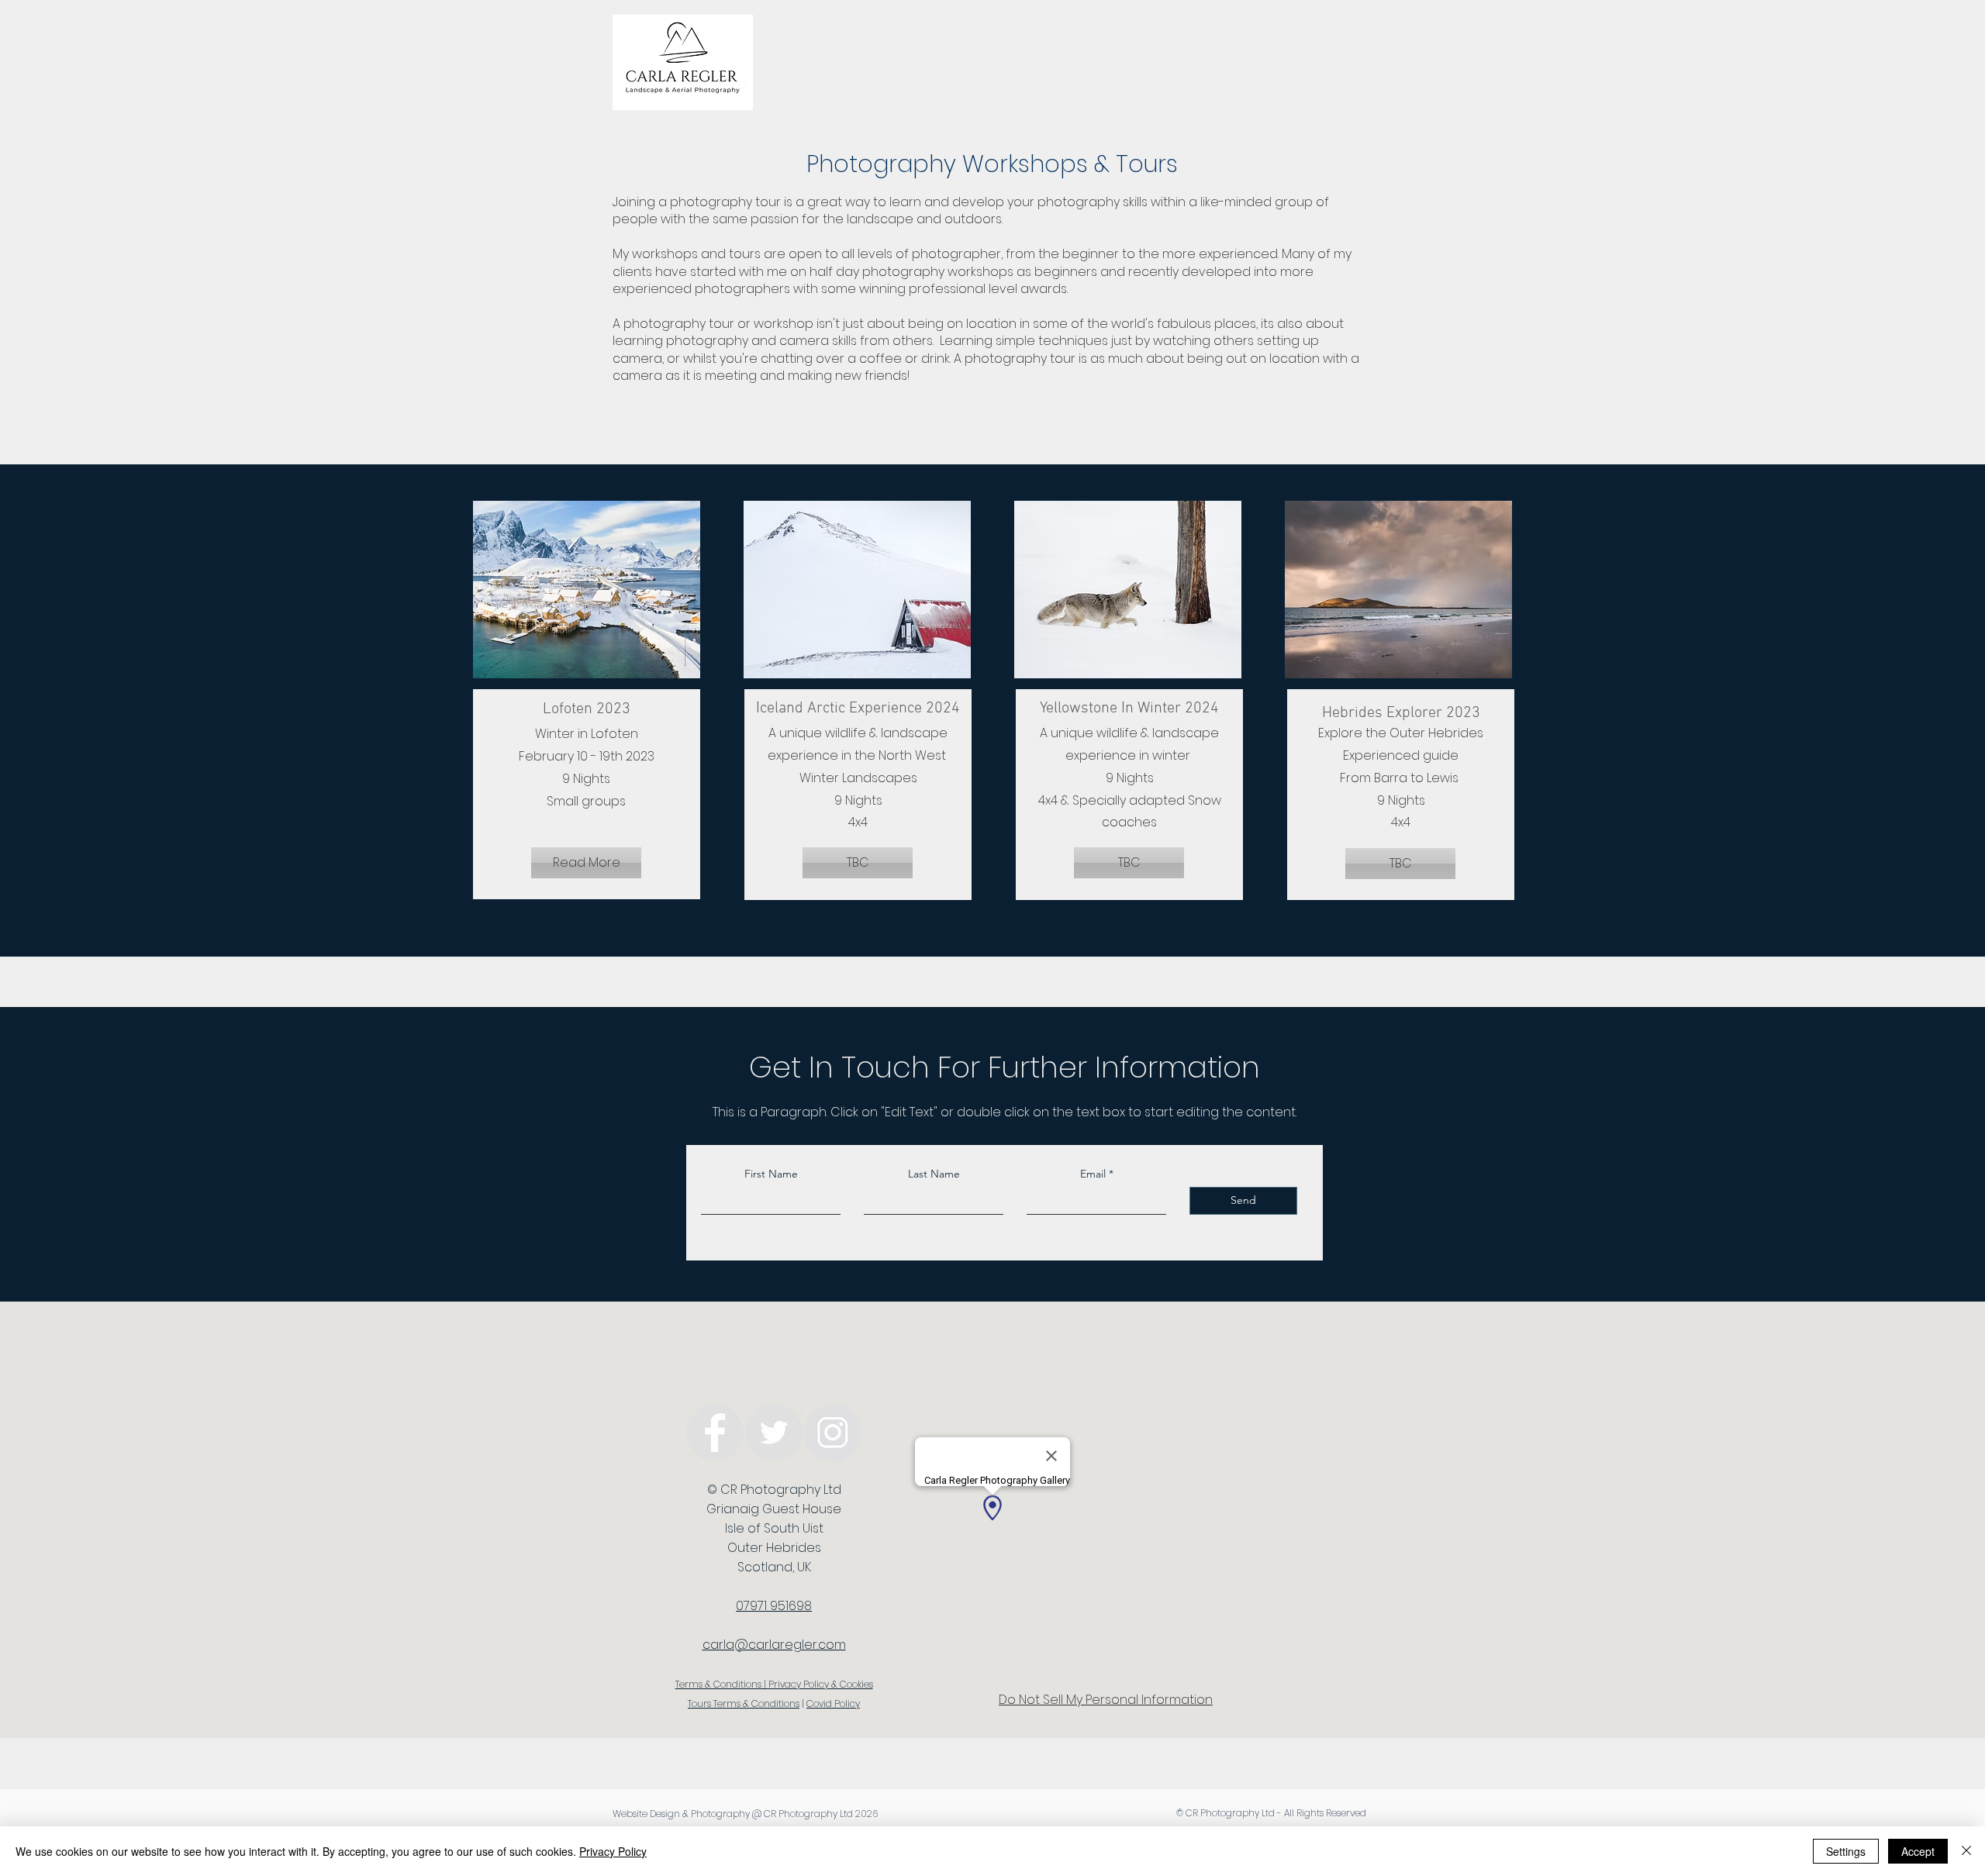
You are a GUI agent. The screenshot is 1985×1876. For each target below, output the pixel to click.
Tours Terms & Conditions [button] (744, 1704)
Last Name (934, 1174)
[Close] (1966, 1851)
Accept (1918, 1851)
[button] (586, 863)
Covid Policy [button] (833, 1704)
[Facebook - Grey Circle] (715, 1433)
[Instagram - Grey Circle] (833, 1433)
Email (1093, 1174)
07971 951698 (774, 1606)
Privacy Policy (613, 1851)
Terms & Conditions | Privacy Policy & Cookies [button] (774, 1684)
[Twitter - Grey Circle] (774, 1433)
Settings (1846, 1851)
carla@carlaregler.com (774, 1645)
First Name (771, 1174)
